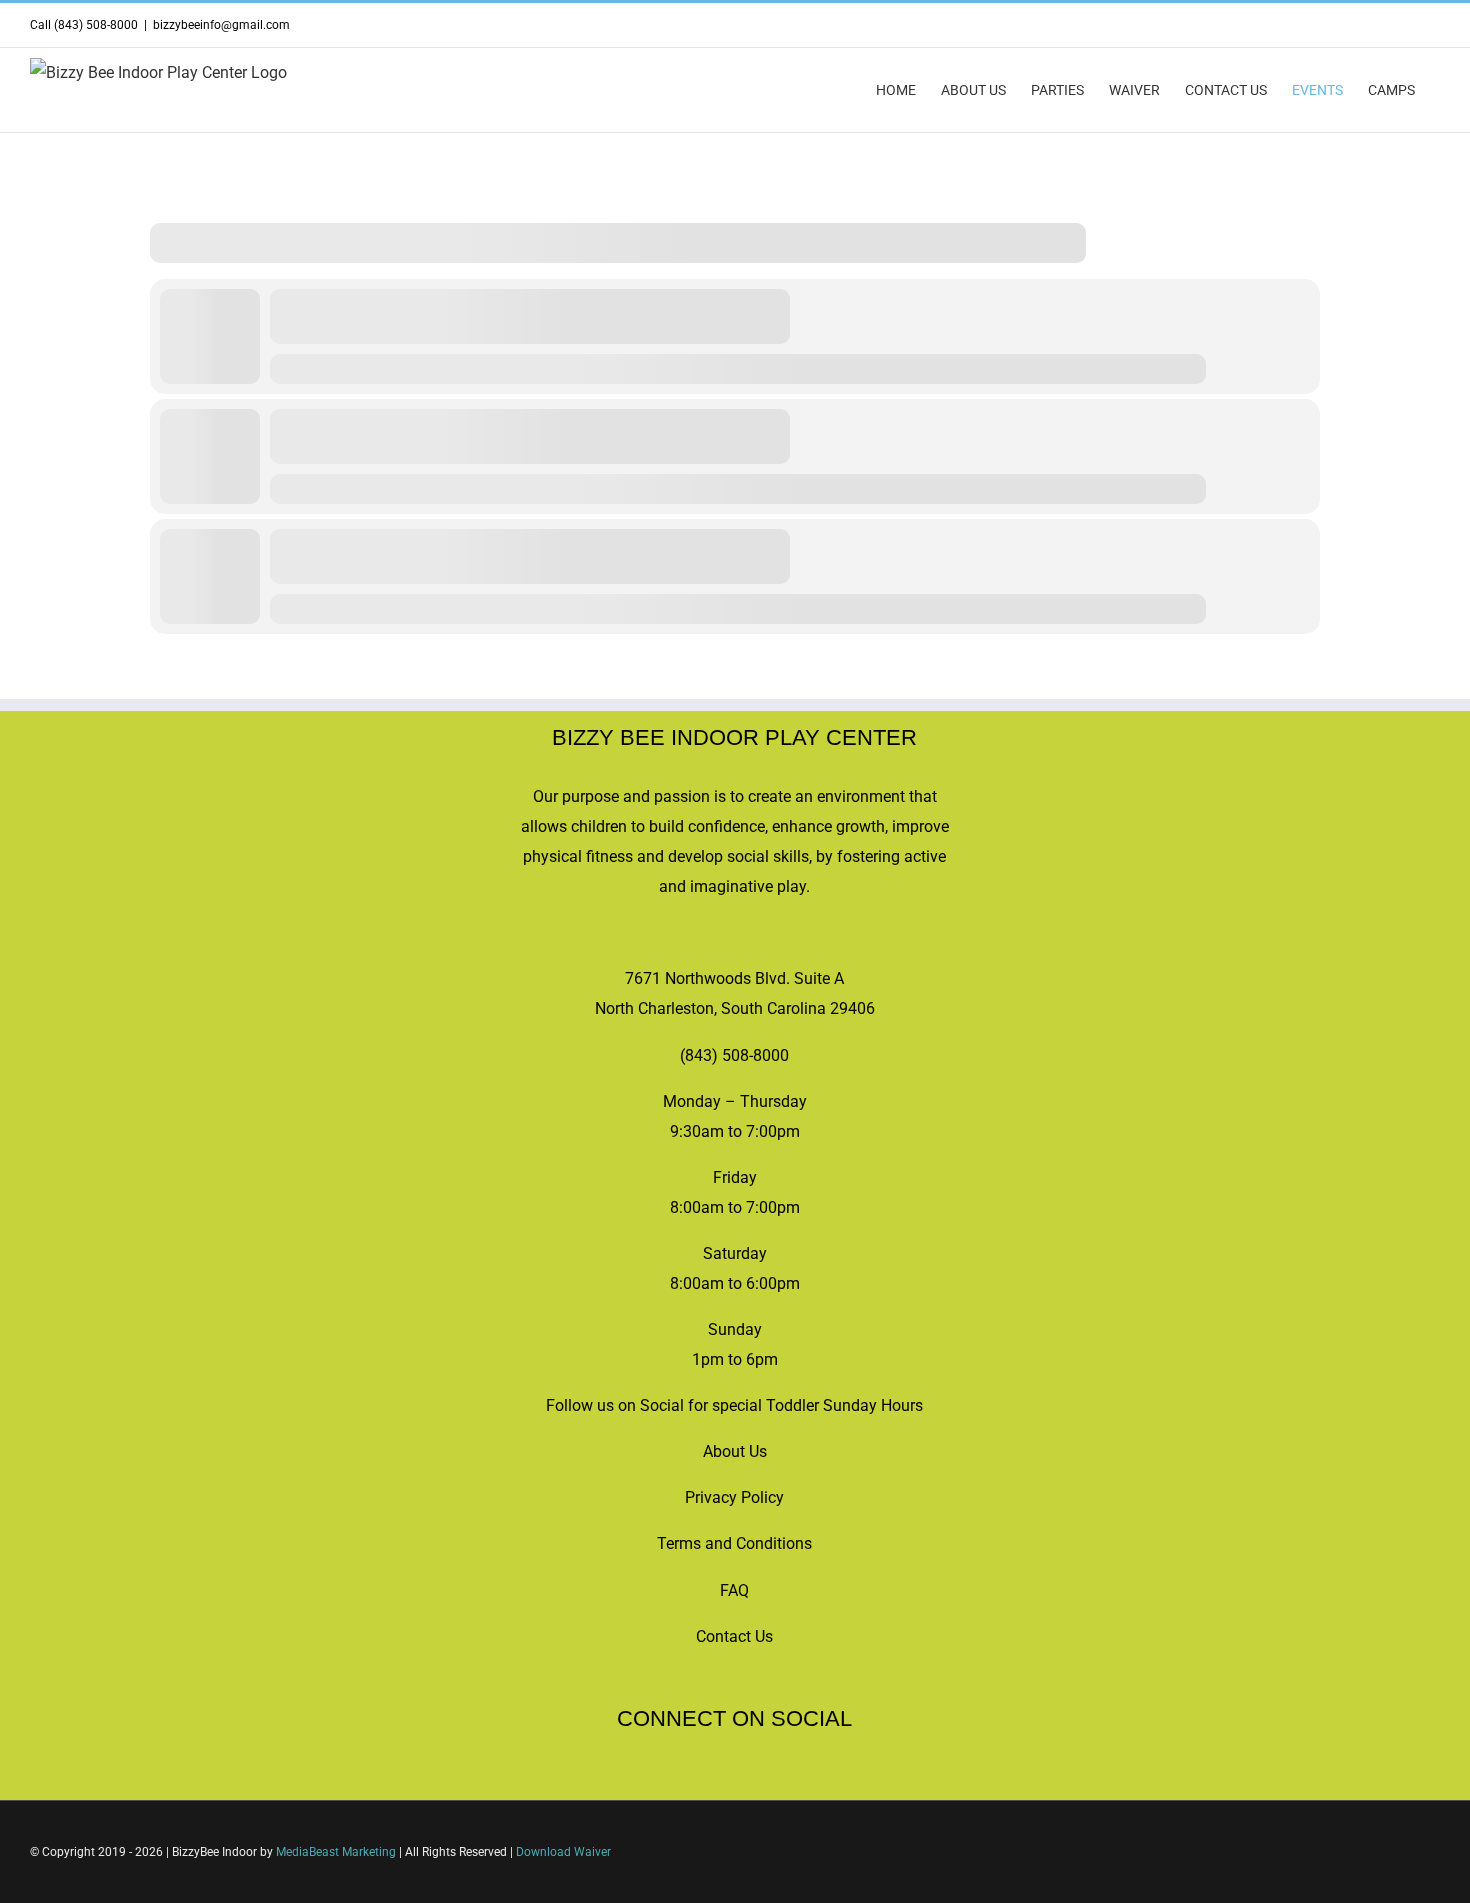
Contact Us (734, 1636)
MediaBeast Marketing (336, 1852)
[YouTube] (721, 1778)
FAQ (734, 1590)
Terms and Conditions (734, 1543)
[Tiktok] (694, 1778)
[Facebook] (667, 1778)
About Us (735, 1451)
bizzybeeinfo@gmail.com (221, 25)
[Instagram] (748, 1778)
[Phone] (802, 1778)
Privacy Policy (734, 1497)
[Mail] (775, 1778)
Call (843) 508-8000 (84, 25)
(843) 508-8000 (734, 1055)
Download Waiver (563, 1852)
